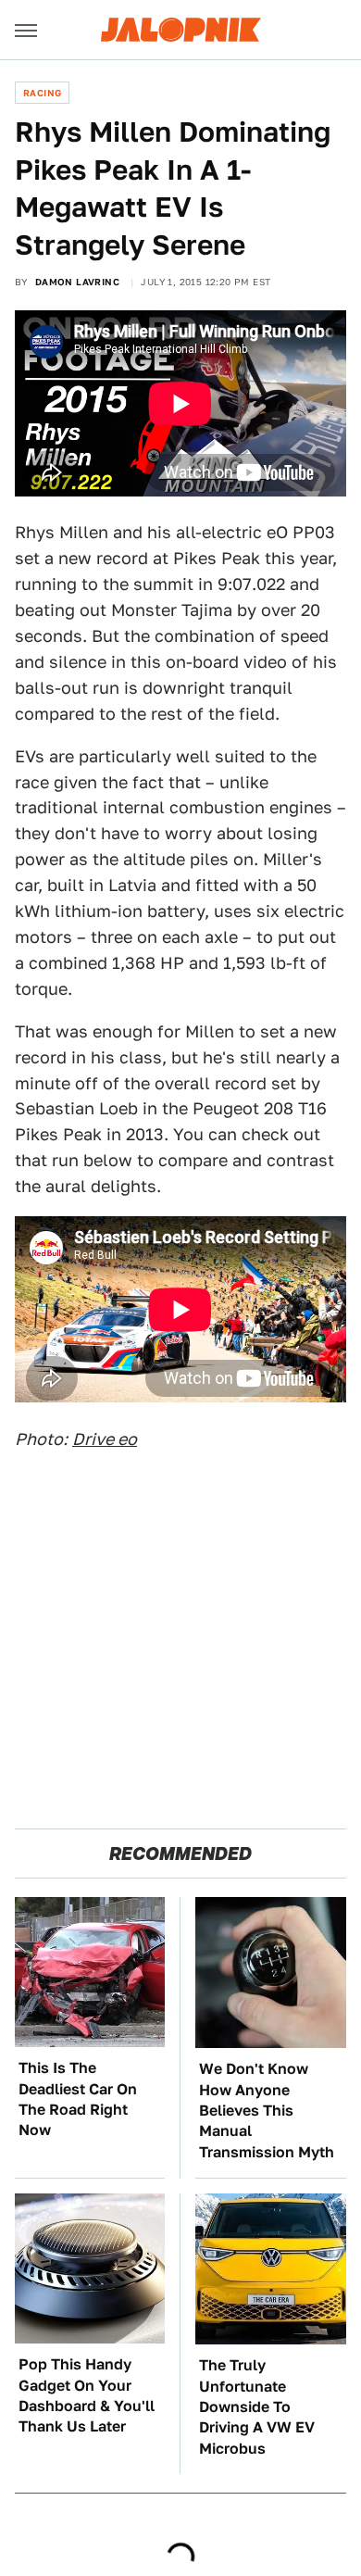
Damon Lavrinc (77, 282)
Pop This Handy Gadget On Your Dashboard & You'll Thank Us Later (87, 2395)
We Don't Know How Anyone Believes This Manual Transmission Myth (267, 2111)
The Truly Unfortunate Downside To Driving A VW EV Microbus (257, 2407)
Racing (42, 93)
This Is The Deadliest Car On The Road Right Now (78, 2099)
